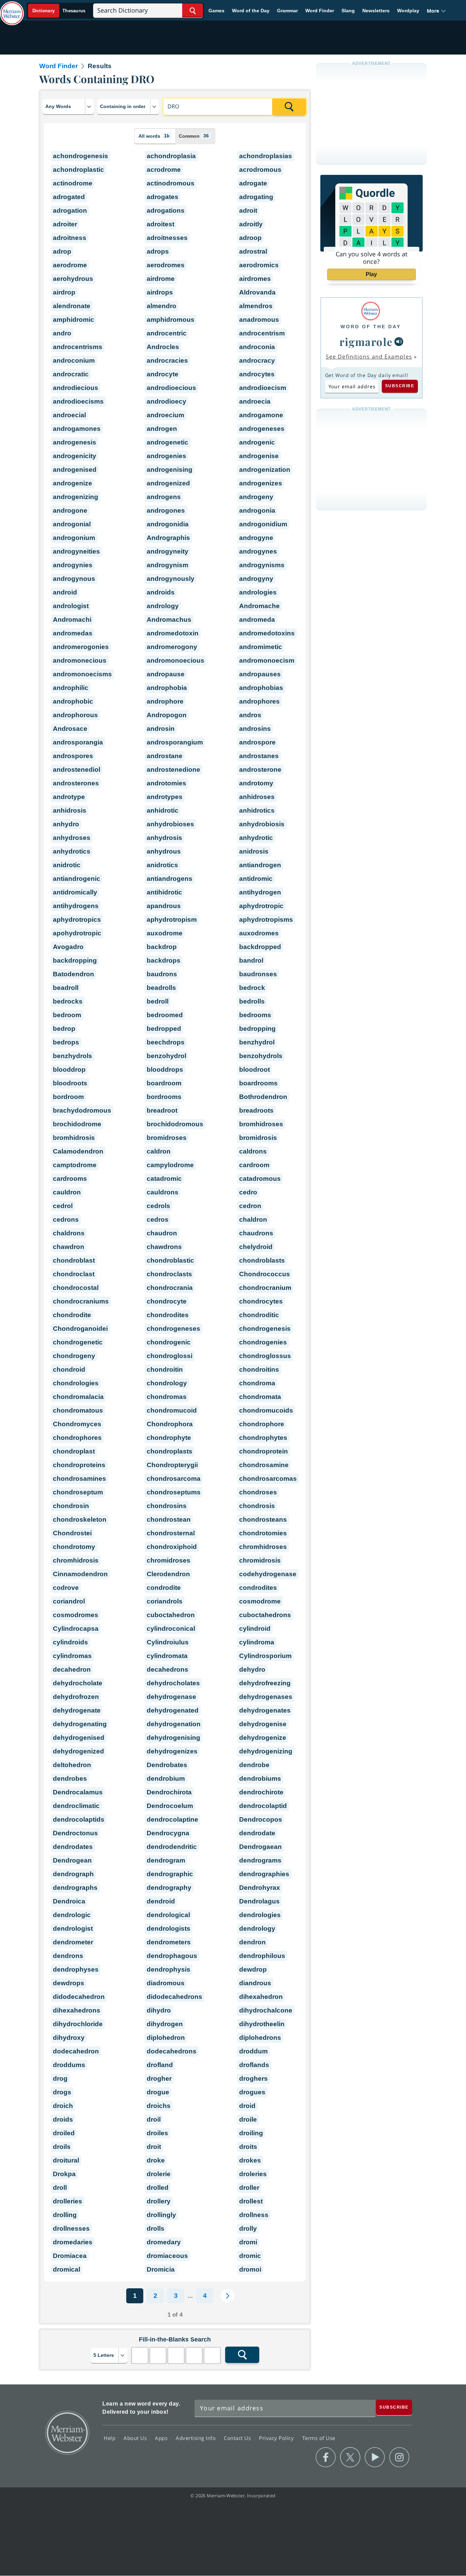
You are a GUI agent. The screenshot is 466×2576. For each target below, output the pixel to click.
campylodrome (170, 1165)
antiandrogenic (77, 879)
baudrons (162, 974)
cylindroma (257, 1642)
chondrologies (76, 1383)
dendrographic (170, 1874)
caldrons (253, 1151)
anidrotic (67, 865)
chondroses (258, 1492)
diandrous (255, 1983)
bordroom (68, 1097)
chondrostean (169, 1519)
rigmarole (366, 342)
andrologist (71, 606)
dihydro (159, 2010)
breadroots (256, 1110)
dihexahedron (261, 1997)
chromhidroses (263, 1547)
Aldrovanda (257, 292)
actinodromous (171, 183)
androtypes (165, 797)
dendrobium (166, 1779)
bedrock (252, 988)
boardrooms (258, 1083)
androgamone (261, 415)
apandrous (164, 906)
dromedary (164, 2242)
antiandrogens (170, 879)
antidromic (256, 879)
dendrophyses (76, 1969)
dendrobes (70, 1779)
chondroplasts (170, 1451)
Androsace (70, 729)
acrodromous (260, 170)
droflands (254, 2065)
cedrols (158, 1206)
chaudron (162, 1233)
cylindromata (167, 1656)
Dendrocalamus (78, 1792)
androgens (164, 497)
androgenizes (261, 483)
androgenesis (75, 442)
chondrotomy (74, 1547)
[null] (399, 342)
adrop (62, 251)
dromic (250, 2256)
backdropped (260, 947)
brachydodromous (82, 1110)
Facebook (326, 2457)
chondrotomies (263, 1533)
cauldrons (163, 1192)
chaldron (253, 1219)
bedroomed (165, 1015)
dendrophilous (262, 1956)
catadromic (164, 1179)
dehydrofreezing (265, 1683)
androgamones (77, 429)
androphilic (71, 688)
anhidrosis (70, 810)
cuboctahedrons (265, 1615)
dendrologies (260, 1915)
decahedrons (168, 1669)
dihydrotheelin (262, 2024)
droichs (159, 2106)
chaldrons (69, 1233)
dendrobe (254, 1765)
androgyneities (76, 551)
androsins (255, 729)
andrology (163, 606)
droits (248, 2147)
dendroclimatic (76, 1806)
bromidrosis (258, 1138)
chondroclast (74, 1274)
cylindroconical (171, 1629)
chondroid (69, 1369)
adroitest (161, 224)
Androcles (163, 347)
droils (62, 2147)
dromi (248, 2242)
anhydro (66, 824)
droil (154, 2119)
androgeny (256, 497)
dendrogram (166, 1860)
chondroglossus (265, 1356)
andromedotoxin (173, 633)
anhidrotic (163, 810)
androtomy (256, 783)
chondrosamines (79, 1479)
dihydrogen (165, 2024)
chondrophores (77, 1438)
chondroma (257, 1383)
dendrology (257, 1929)
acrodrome (164, 170)
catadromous (260, 1179)
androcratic (71, 374)
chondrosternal (171, 1533)
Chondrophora (170, 1424)
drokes (250, 2160)
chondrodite (72, 1315)
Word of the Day (251, 11)
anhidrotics (257, 810)
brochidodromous (175, 1124)
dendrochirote (261, 1792)
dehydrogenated (173, 1710)
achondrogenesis (81, 156)
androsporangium (175, 742)
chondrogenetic (78, 1342)
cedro (248, 1192)
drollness (254, 2215)
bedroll (158, 1001)
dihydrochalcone (266, 2010)
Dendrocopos (261, 1819)
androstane (165, 756)
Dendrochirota (169, 1792)
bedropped (164, 1029)
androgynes (258, 551)
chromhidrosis (76, 1560)
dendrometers (169, 1942)
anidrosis (254, 851)
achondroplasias (266, 156)
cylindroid (255, 1629)
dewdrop (253, 1969)
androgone (70, 510)
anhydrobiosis (262, 824)
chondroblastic (170, 1260)
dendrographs (75, 1888)
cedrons (66, 1219)
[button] (436, 11)
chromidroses (169, 1560)
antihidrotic (164, 892)
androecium (165, 415)
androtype (69, 797)
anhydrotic (256, 838)
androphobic (73, 701)
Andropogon (167, 715)
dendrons (68, 1956)
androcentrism (262, 333)
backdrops (164, 960)
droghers (253, 2078)
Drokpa (64, 2174)
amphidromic (74, 320)
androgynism (168, 565)
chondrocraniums (81, 1301)
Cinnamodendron (80, 1574)
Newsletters (376, 11)
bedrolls (252, 1001)
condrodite (164, 1588)
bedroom (67, 1015)
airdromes (255, 279)
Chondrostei (72, 1533)
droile (248, 2119)
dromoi (250, 2269)
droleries (253, 2174)
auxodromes (259, 933)
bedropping (257, 1029)
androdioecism (263, 388)
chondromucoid (172, 1410)
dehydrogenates (265, 1710)
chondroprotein (264, 1451)
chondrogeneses (173, 1329)
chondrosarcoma (174, 1479)
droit (154, 2147)
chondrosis (257, 1506)
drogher (159, 2078)
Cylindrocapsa (76, 1629)
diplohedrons (260, 2038)
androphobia (167, 688)
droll (60, 2188)
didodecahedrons (174, 1997)
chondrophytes (263, 1438)
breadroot (162, 1110)
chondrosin (71, 1506)
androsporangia (78, 742)
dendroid (161, 1901)
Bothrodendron (263, 1097)
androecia (255, 401)
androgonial (72, 524)
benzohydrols (261, 1056)
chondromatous (78, 1410)
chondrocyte (167, 1301)
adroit (248, 210)
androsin (161, 729)
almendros (256, 306)
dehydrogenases (266, 1697)
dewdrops (69, 1983)
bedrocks (68, 1001)
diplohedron (166, 2038)
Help (110, 2438)
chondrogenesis (265, 1329)
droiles (157, 2133)
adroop (250, 238)
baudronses (258, 974)
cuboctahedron (171, 1615)
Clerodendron (168, 1574)
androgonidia (168, 524)
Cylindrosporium (265, 1656)
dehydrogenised (79, 1738)
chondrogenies (263, 1342)
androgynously (171, 579)
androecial (69, 415)
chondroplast (74, 1451)
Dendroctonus (75, 1833)
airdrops (160, 292)
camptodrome (75, 1165)
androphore (165, 701)
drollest (251, 2201)
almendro (162, 306)
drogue (158, 2092)
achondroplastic (78, 170)
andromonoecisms (82, 674)
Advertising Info (196, 2438)
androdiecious (76, 388)
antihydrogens (76, 906)
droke (156, 2160)
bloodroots (70, 1083)
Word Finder (320, 11)
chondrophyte (169, 1438)
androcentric (167, 333)
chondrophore (262, 1424)
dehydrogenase (171, 1697)
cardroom (254, 1165)
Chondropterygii (172, 1465)
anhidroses (257, 797)
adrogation (70, 210)
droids (63, 2119)
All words (154, 136)
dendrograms (260, 1860)
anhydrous (164, 851)
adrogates (163, 197)
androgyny (256, 579)
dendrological (168, 1915)
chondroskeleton (80, 1519)
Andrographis (168, 538)
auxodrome (165, 933)
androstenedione (173, 770)
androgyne (256, 538)
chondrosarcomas (268, 1479)
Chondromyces (77, 1424)
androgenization (265, 470)
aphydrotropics (77, 920)
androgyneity (168, 551)
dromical (67, 2269)
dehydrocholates (173, 1683)
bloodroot (254, 1069)
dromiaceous (167, 2256)
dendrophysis (169, 1969)
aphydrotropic (261, 906)
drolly (248, 2228)
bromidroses (167, 1138)
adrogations (166, 210)
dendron (252, 1942)
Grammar (287, 11)
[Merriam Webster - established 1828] (12, 8)
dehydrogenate (77, 1710)
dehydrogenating (80, 1724)
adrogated (69, 197)
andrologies (258, 592)
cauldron (67, 1192)
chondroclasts (169, 1274)
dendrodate (257, 1833)
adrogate (253, 183)
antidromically (75, 892)
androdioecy (166, 401)
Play (371, 274)
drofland (160, 2065)
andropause (166, 674)
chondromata (260, 1397)
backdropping (75, 960)
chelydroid (256, 1247)
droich (63, 2106)
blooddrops (165, 1069)
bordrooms (164, 1097)
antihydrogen (260, 892)
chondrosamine (264, 1465)
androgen (162, 429)
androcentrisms (78, 347)
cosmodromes (76, 1615)
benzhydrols (72, 1056)
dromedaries (73, 2242)
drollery (159, 2201)
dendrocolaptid (263, 1806)
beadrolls (161, 988)
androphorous (75, 715)
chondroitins (259, 1369)
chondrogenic (169, 1342)
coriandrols (165, 1601)
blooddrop (69, 1069)
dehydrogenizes (172, 1751)
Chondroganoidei (80, 1329)
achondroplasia (171, 156)
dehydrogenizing (266, 1751)
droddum (253, 2051)
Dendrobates (167, 1765)
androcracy (257, 360)
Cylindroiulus (168, 1642)
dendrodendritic (172, 1847)
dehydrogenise (263, 1724)
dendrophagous (172, 1956)
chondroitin (165, 1369)
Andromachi (72, 620)
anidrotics (162, 865)
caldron (159, 1151)
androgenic (257, 442)
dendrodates (73, 1847)
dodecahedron (76, 2051)
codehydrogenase (268, 1574)
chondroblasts (262, 1260)
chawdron (69, 1247)
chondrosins (167, 1506)
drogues (252, 2092)
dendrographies (264, 1874)
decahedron (72, 1669)
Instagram (399, 2457)
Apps (162, 2438)
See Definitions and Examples (369, 357)
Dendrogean (72, 1860)
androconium (74, 360)
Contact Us (238, 2438)
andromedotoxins (267, 633)
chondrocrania (170, 1288)
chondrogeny (74, 1356)
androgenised (75, 470)
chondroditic (259, 1315)
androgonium (74, 538)
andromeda (257, 620)
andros (250, 715)
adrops (158, 251)
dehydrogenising (173, 1738)
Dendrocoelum (170, 1806)
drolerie (159, 2174)
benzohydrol (166, 1056)
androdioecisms (78, 401)
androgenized (168, 483)
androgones (166, 510)
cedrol (63, 1206)
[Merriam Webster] (371, 311)
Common (194, 136)
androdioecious (171, 388)
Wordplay (408, 11)
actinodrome (73, 183)
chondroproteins (79, 1465)
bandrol (251, 960)
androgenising (170, 470)
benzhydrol (257, 1042)
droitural (66, 2160)
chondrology (167, 1383)
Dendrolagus (259, 1901)
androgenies (166, 456)
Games (216, 11)
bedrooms (255, 1015)
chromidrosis (260, 1560)
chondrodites (168, 1315)
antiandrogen (260, 865)
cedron (250, 1206)
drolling (65, 2215)
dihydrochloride (78, 2024)
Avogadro (68, 947)
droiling (251, 2133)
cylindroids (70, 1642)
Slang (348, 11)
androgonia (257, 510)
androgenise (259, 456)
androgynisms (262, 565)
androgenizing (76, 497)
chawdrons (164, 1247)
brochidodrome (77, 1124)
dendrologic (72, 1915)
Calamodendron (78, 1151)
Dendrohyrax (260, 1888)
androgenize (72, 483)
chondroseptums (174, 1492)
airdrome (161, 279)
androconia (257, 347)
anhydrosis (164, 838)
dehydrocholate (78, 1683)
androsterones (76, 783)
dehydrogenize (263, 1738)
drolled (158, 2188)
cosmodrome (260, 1601)
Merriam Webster (67, 2432)
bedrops (66, 1042)
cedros (158, 1219)
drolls (156, 2228)
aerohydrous (73, 279)
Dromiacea (70, 2256)
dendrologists (169, 1929)
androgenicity (75, 456)
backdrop (162, 947)
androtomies (166, 783)
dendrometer (73, 1942)
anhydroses (72, 838)
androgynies (73, 565)
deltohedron (72, 1765)
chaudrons (256, 1233)
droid (247, 2106)
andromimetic (261, 647)
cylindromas (72, 1656)
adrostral (253, 251)
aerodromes (166, 265)
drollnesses (71, 2228)
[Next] (228, 2296)
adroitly (251, 224)
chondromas (167, 1397)
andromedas (73, 633)
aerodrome (70, 265)
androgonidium (263, 524)
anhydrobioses (170, 824)
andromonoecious (176, 660)
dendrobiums (260, 1779)
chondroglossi (170, 1356)
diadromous (166, 1983)
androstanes (259, 756)
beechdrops (166, 1042)
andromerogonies (81, 647)
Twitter (350, 2457)
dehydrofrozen (76, 1697)
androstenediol (77, 770)
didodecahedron (79, 1997)
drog (60, 2078)
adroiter (65, 224)
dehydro (252, 1669)
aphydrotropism (172, 920)
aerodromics (259, 265)
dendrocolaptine (172, 1819)
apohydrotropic (77, 933)
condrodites (258, 1588)
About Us (136, 2438)
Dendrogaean (260, 1847)
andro (62, 333)
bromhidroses (261, 1124)
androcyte (163, 374)
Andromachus (169, 620)
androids (161, 592)
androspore (257, 742)
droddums (69, 2065)
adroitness (70, 238)
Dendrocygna (168, 1833)
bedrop (64, 1029)
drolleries (68, 2201)
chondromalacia (78, 1397)
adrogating (256, 197)
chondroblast (74, 1260)
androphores (259, 701)
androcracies (167, 360)
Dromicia (161, 2269)
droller (249, 2188)
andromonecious (80, 660)
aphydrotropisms (266, 920)
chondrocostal (76, 1288)
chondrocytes (261, 1301)
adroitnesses (167, 238)
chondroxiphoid (172, 1547)
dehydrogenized (78, 1751)
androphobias (261, 688)
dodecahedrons (172, 2051)
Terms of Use (319, 2438)
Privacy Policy (277, 2438)
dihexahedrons (77, 2010)
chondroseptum (78, 1492)
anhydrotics (72, 851)
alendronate (72, 306)
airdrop (64, 292)
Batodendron (74, 974)
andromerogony (172, 647)
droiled (64, 2133)
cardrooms (70, 1179)
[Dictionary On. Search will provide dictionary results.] (59, 11)
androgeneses (262, 429)
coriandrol (69, 1601)
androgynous (74, 579)
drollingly (161, 2215)
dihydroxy (69, 2038)
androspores (73, 756)
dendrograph (73, 1874)
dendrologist (73, 1929)
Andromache (259, 606)
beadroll (66, 988)
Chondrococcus (265, 1274)
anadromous (259, 320)
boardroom (164, 1083)
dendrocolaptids (79, 1819)
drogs (62, 2092)
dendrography (169, 1888)
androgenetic (168, 442)
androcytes (257, 374)
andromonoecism (267, 660)
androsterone (260, 770)
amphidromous (171, 320)
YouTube (375, 2457)
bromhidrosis (74, 1138)
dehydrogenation (174, 1724)
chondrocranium (265, 1288)
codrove (66, 1588)
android (65, 592)
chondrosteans (263, 1519)
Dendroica (69, 1901)
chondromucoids (266, 1410)
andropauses (260, 674)
